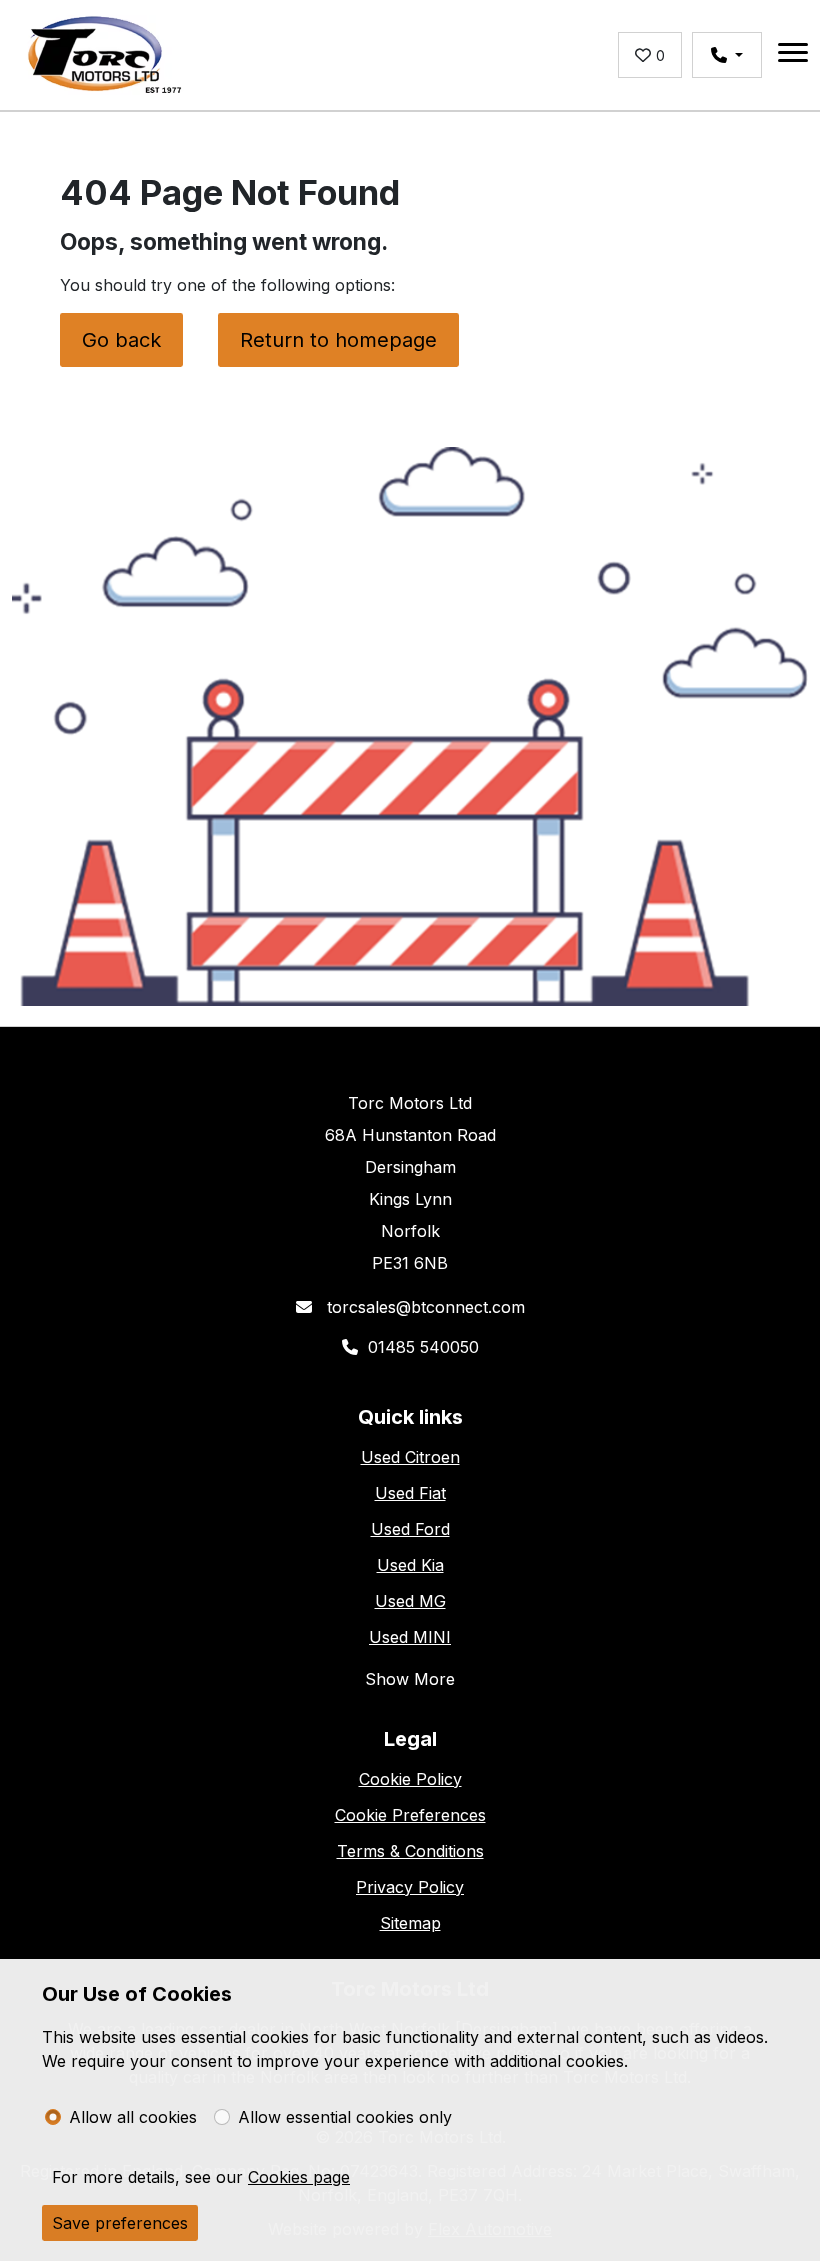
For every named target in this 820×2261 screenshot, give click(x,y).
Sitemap (410, 1923)
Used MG (410, 1601)
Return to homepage (338, 340)
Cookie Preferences (410, 1815)
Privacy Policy (410, 1887)
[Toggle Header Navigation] (793, 55)
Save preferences (120, 2223)
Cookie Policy (410, 1779)
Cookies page (299, 2177)
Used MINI (410, 1637)
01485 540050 (423, 1347)
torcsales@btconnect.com (423, 1307)
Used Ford (410, 1529)
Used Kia (410, 1565)
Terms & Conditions (410, 1851)
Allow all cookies (133, 2117)
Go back (121, 340)
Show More (410, 1679)
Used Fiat (410, 1493)
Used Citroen (410, 1457)
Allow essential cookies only (345, 2117)
